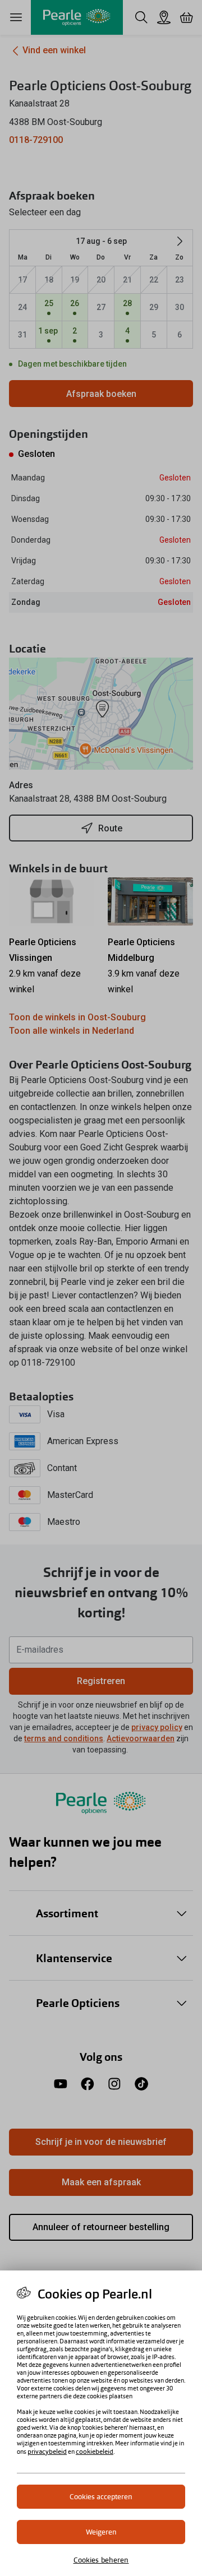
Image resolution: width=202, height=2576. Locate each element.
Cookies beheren (101, 2560)
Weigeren (101, 2532)
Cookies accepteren (101, 2497)
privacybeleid (47, 2452)
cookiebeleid (95, 2452)
